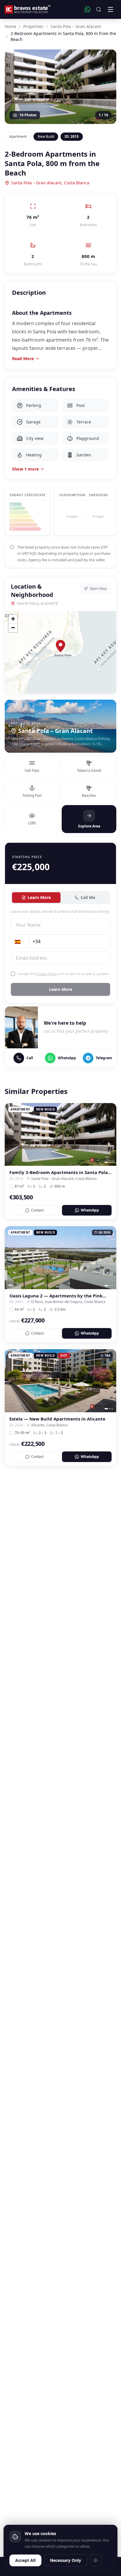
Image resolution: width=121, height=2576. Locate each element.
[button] (60, 646)
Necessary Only (65, 2560)
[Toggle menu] (110, 9)
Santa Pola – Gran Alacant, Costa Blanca (50, 183)
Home (10, 26)
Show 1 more (25, 469)
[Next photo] (110, 1134)
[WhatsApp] (88, 9)
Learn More (39, 897)
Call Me (88, 897)
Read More (23, 359)
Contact (37, 1210)
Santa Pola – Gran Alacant (76, 26)
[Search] (99, 9)
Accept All (25, 2560)
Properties (33, 26)
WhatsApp (90, 1210)
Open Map (98, 588)
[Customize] (95, 2560)
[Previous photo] (11, 1134)
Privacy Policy (46, 974)
